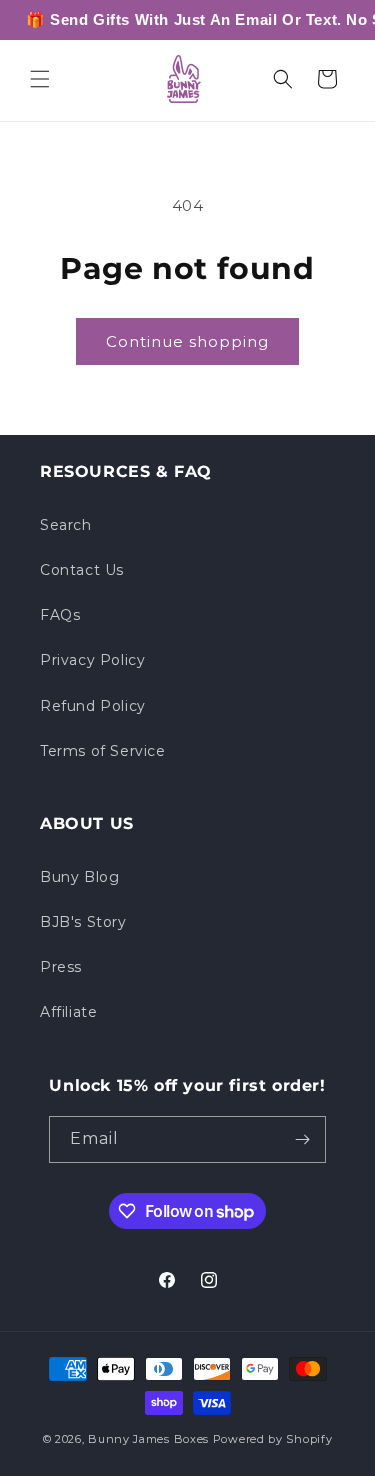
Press (61, 967)
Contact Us (82, 570)
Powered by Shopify (273, 1439)
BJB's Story (83, 922)
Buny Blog (79, 877)
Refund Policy (93, 706)
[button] (40, 79)
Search (66, 525)
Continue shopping (187, 341)
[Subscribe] (303, 1139)
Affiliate (68, 1012)
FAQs (60, 615)
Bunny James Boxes (148, 1439)
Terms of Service (103, 751)
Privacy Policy (92, 660)
